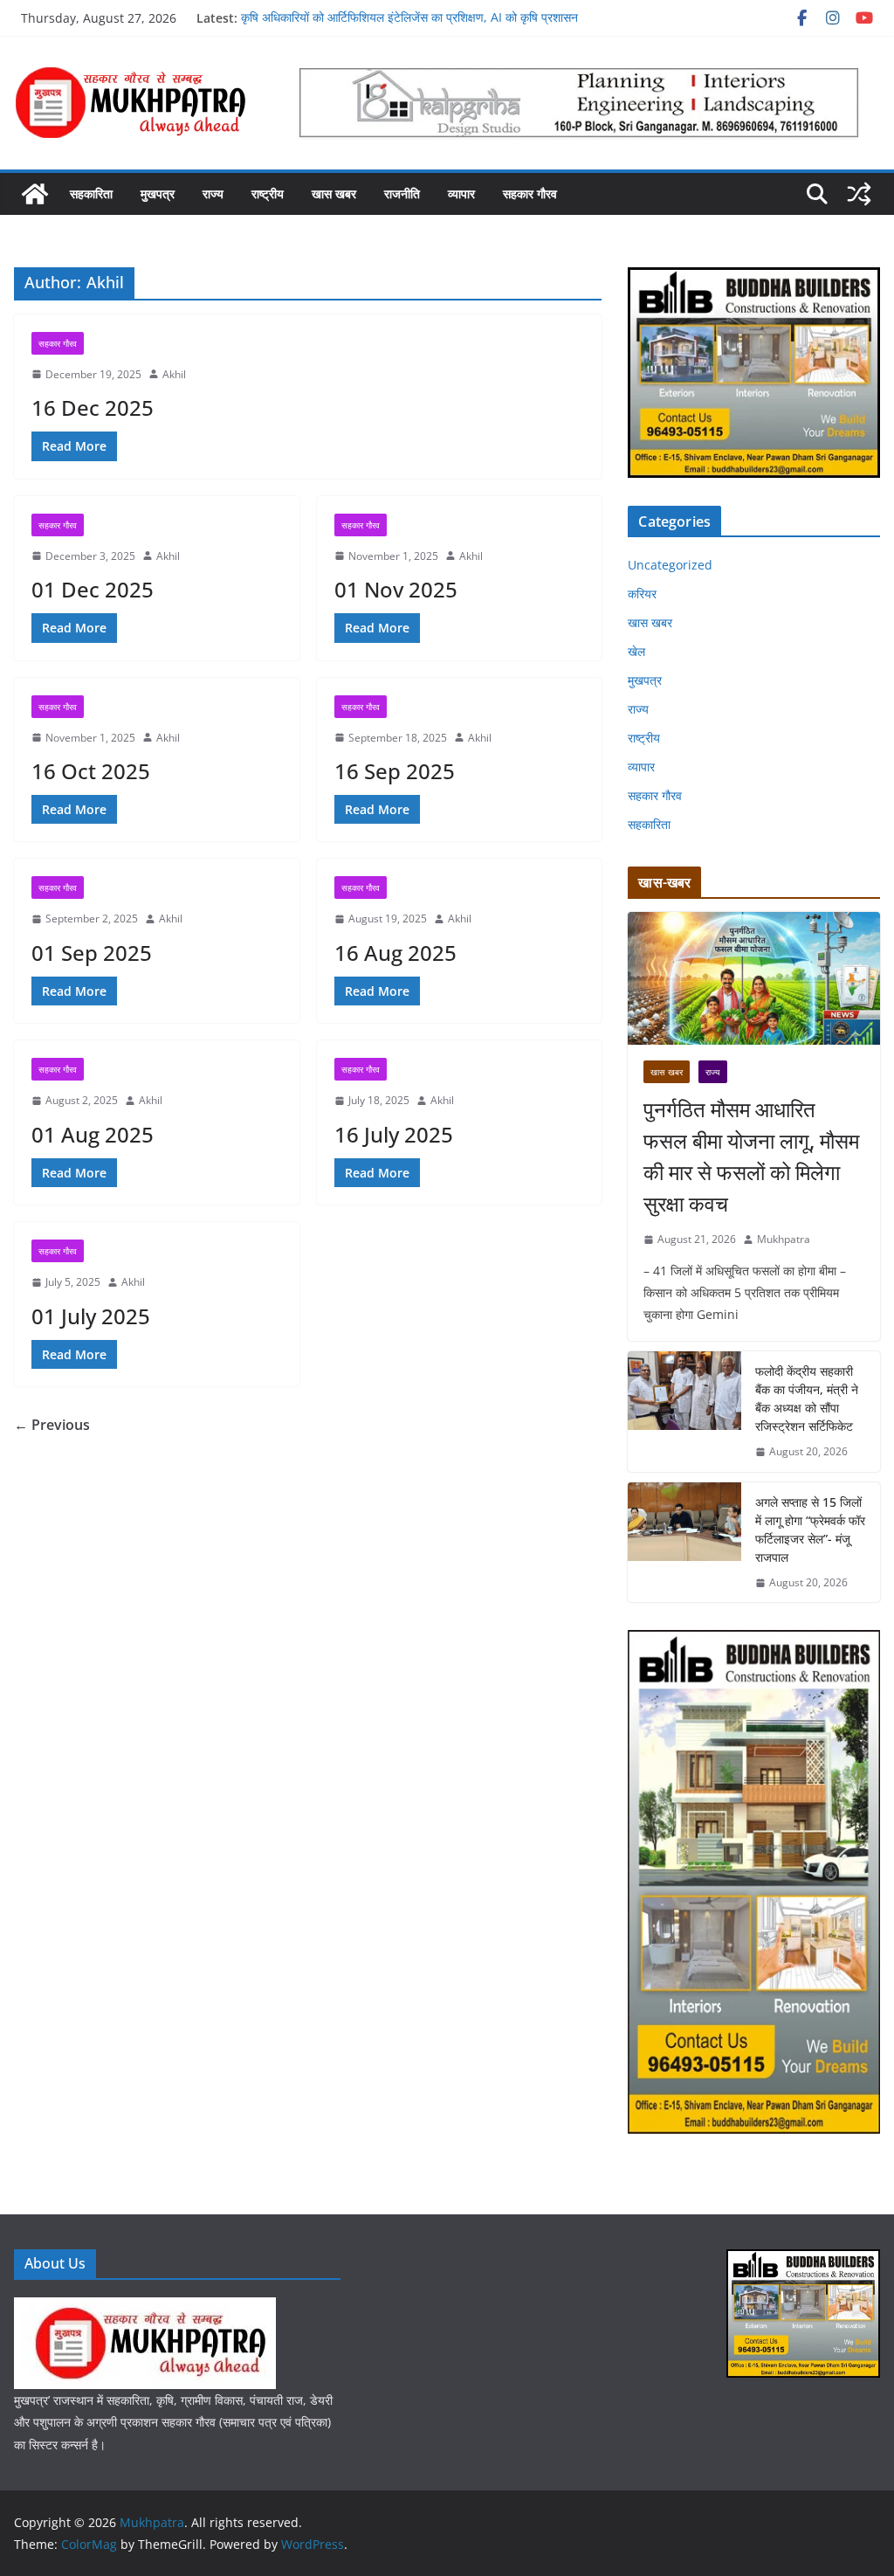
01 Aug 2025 (93, 1134)
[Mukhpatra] (35, 194)
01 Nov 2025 (396, 589)
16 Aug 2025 (395, 953)
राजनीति (402, 193)
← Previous (52, 1425)
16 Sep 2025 (395, 771)
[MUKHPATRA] (145, 2308)
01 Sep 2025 (92, 953)
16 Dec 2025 (93, 407)
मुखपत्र (158, 193)
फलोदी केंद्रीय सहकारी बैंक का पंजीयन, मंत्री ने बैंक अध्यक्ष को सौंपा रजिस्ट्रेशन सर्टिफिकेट (807, 1398)
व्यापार (461, 193)
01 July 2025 (91, 1316)
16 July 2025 (394, 1134)
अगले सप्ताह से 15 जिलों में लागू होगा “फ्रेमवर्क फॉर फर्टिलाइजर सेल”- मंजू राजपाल (810, 1530)
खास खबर (334, 193)
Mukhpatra (784, 1239)
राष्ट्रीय (268, 193)
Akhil (174, 374)
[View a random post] (859, 194)
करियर (642, 594)
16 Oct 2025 (91, 771)
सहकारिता (91, 193)
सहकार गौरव (530, 193)
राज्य (213, 193)
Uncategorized (670, 565)
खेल (636, 651)
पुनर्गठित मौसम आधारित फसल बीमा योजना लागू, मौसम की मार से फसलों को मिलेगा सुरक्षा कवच (751, 1156)
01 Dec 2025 (93, 589)
